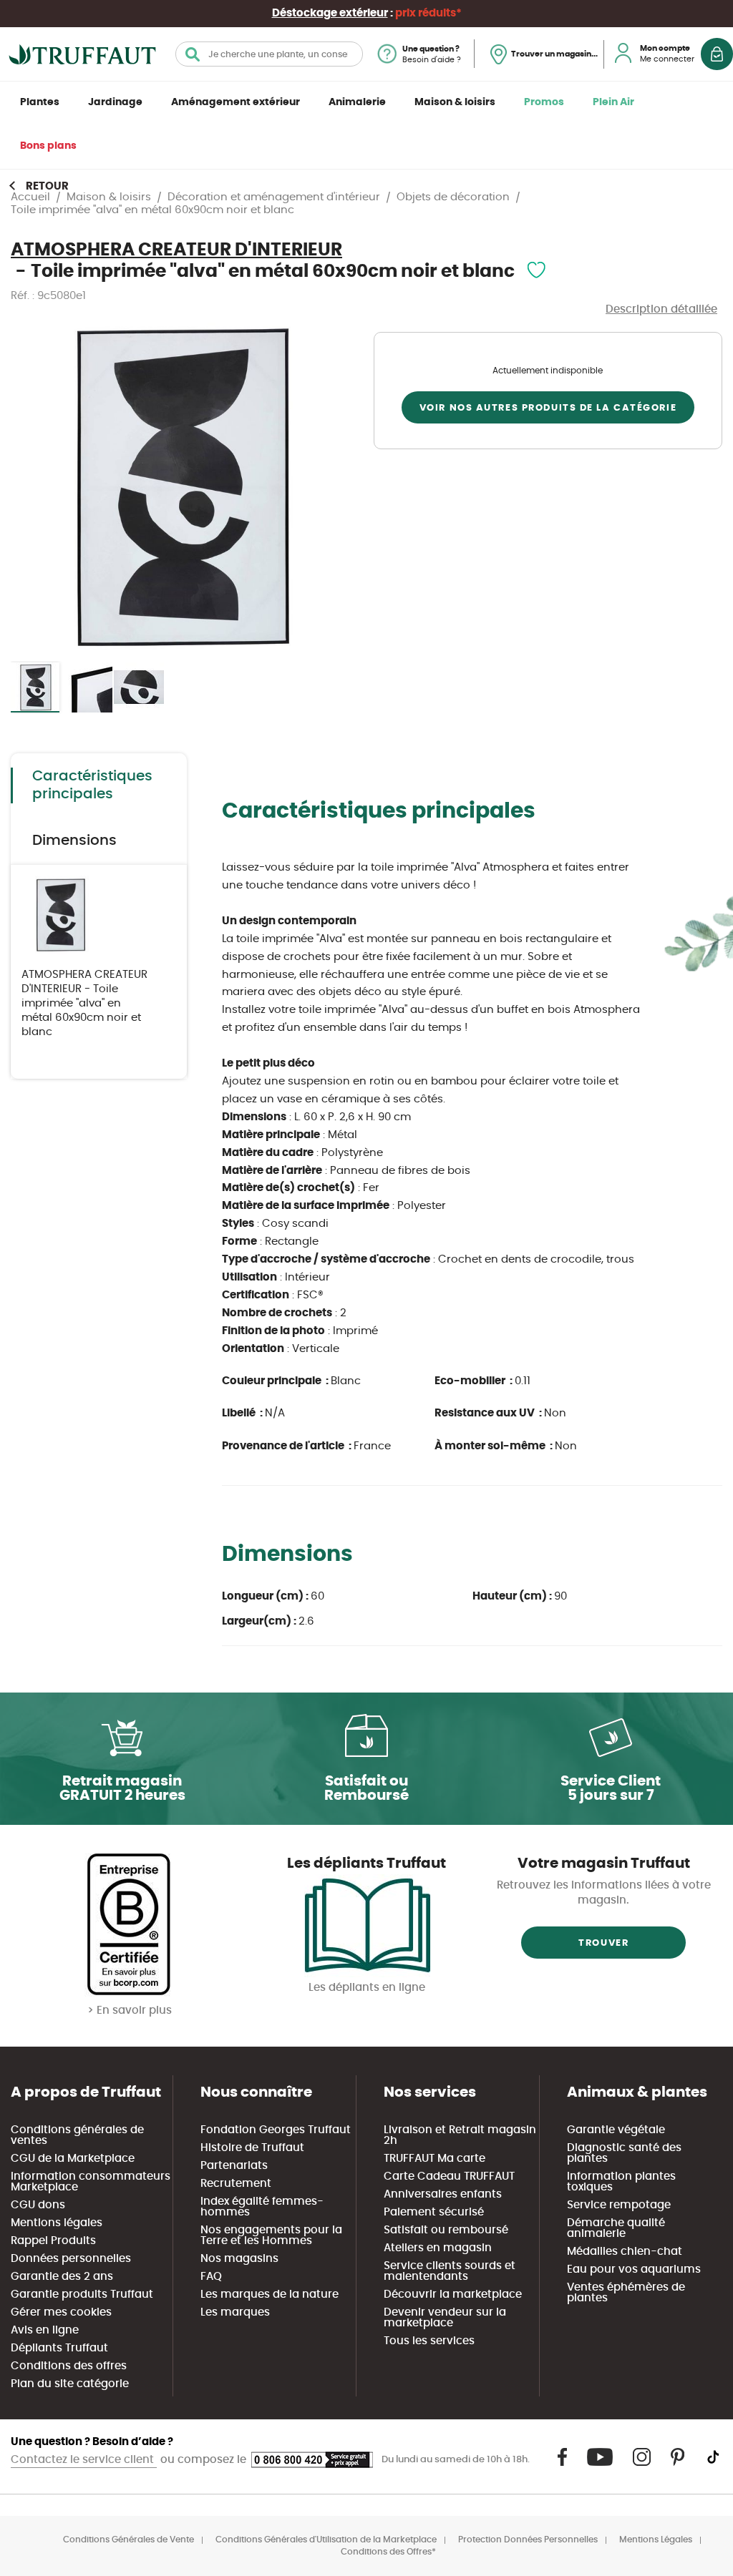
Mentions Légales (656, 2540)
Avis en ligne (45, 2330)
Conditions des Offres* (388, 2552)
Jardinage (115, 102)
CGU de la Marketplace (73, 2159)
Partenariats (234, 2166)
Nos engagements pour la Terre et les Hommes (271, 2235)
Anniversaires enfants (443, 2194)
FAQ (211, 2277)
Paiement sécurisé (434, 2212)
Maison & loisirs (455, 102)
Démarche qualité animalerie (616, 2228)
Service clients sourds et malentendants (450, 2271)
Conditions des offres (69, 2366)
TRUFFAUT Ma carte (435, 2159)
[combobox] (269, 54)
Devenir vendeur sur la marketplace (445, 2318)
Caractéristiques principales (92, 785)
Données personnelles (71, 2259)
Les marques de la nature (270, 2295)
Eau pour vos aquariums (634, 2269)
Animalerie (357, 102)
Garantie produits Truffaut (82, 2295)
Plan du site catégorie (70, 2384)
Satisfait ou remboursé (446, 2230)
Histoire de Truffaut (252, 2148)
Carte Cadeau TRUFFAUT (449, 2176)
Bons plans (48, 146)
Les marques (235, 2312)
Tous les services (429, 2341)
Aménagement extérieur (236, 102)
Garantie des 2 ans (62, 2277)
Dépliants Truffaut (59, 2348)
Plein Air (613, 102)
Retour (47, 186)
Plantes (40, 102)
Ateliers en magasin (438, 2248)
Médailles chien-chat (625, 2252)
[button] (88, 687)
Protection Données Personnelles (528, 2540)
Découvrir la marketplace (453, 2295)
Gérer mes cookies (61, 2312)
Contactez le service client (84, 2460)
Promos (544, 102)
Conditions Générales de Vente (128, 2540)
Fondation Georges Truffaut (276, 2130)
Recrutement (236, 2184)
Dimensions (74, 841)
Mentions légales (57, 2223)
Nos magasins (239, 2259)
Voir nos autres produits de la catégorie (548, 408)
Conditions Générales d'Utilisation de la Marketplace (326, 2540)
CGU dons (38, 2205)
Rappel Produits (53, 2241)
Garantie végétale (616, 2130)
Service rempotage (619, 2205)
